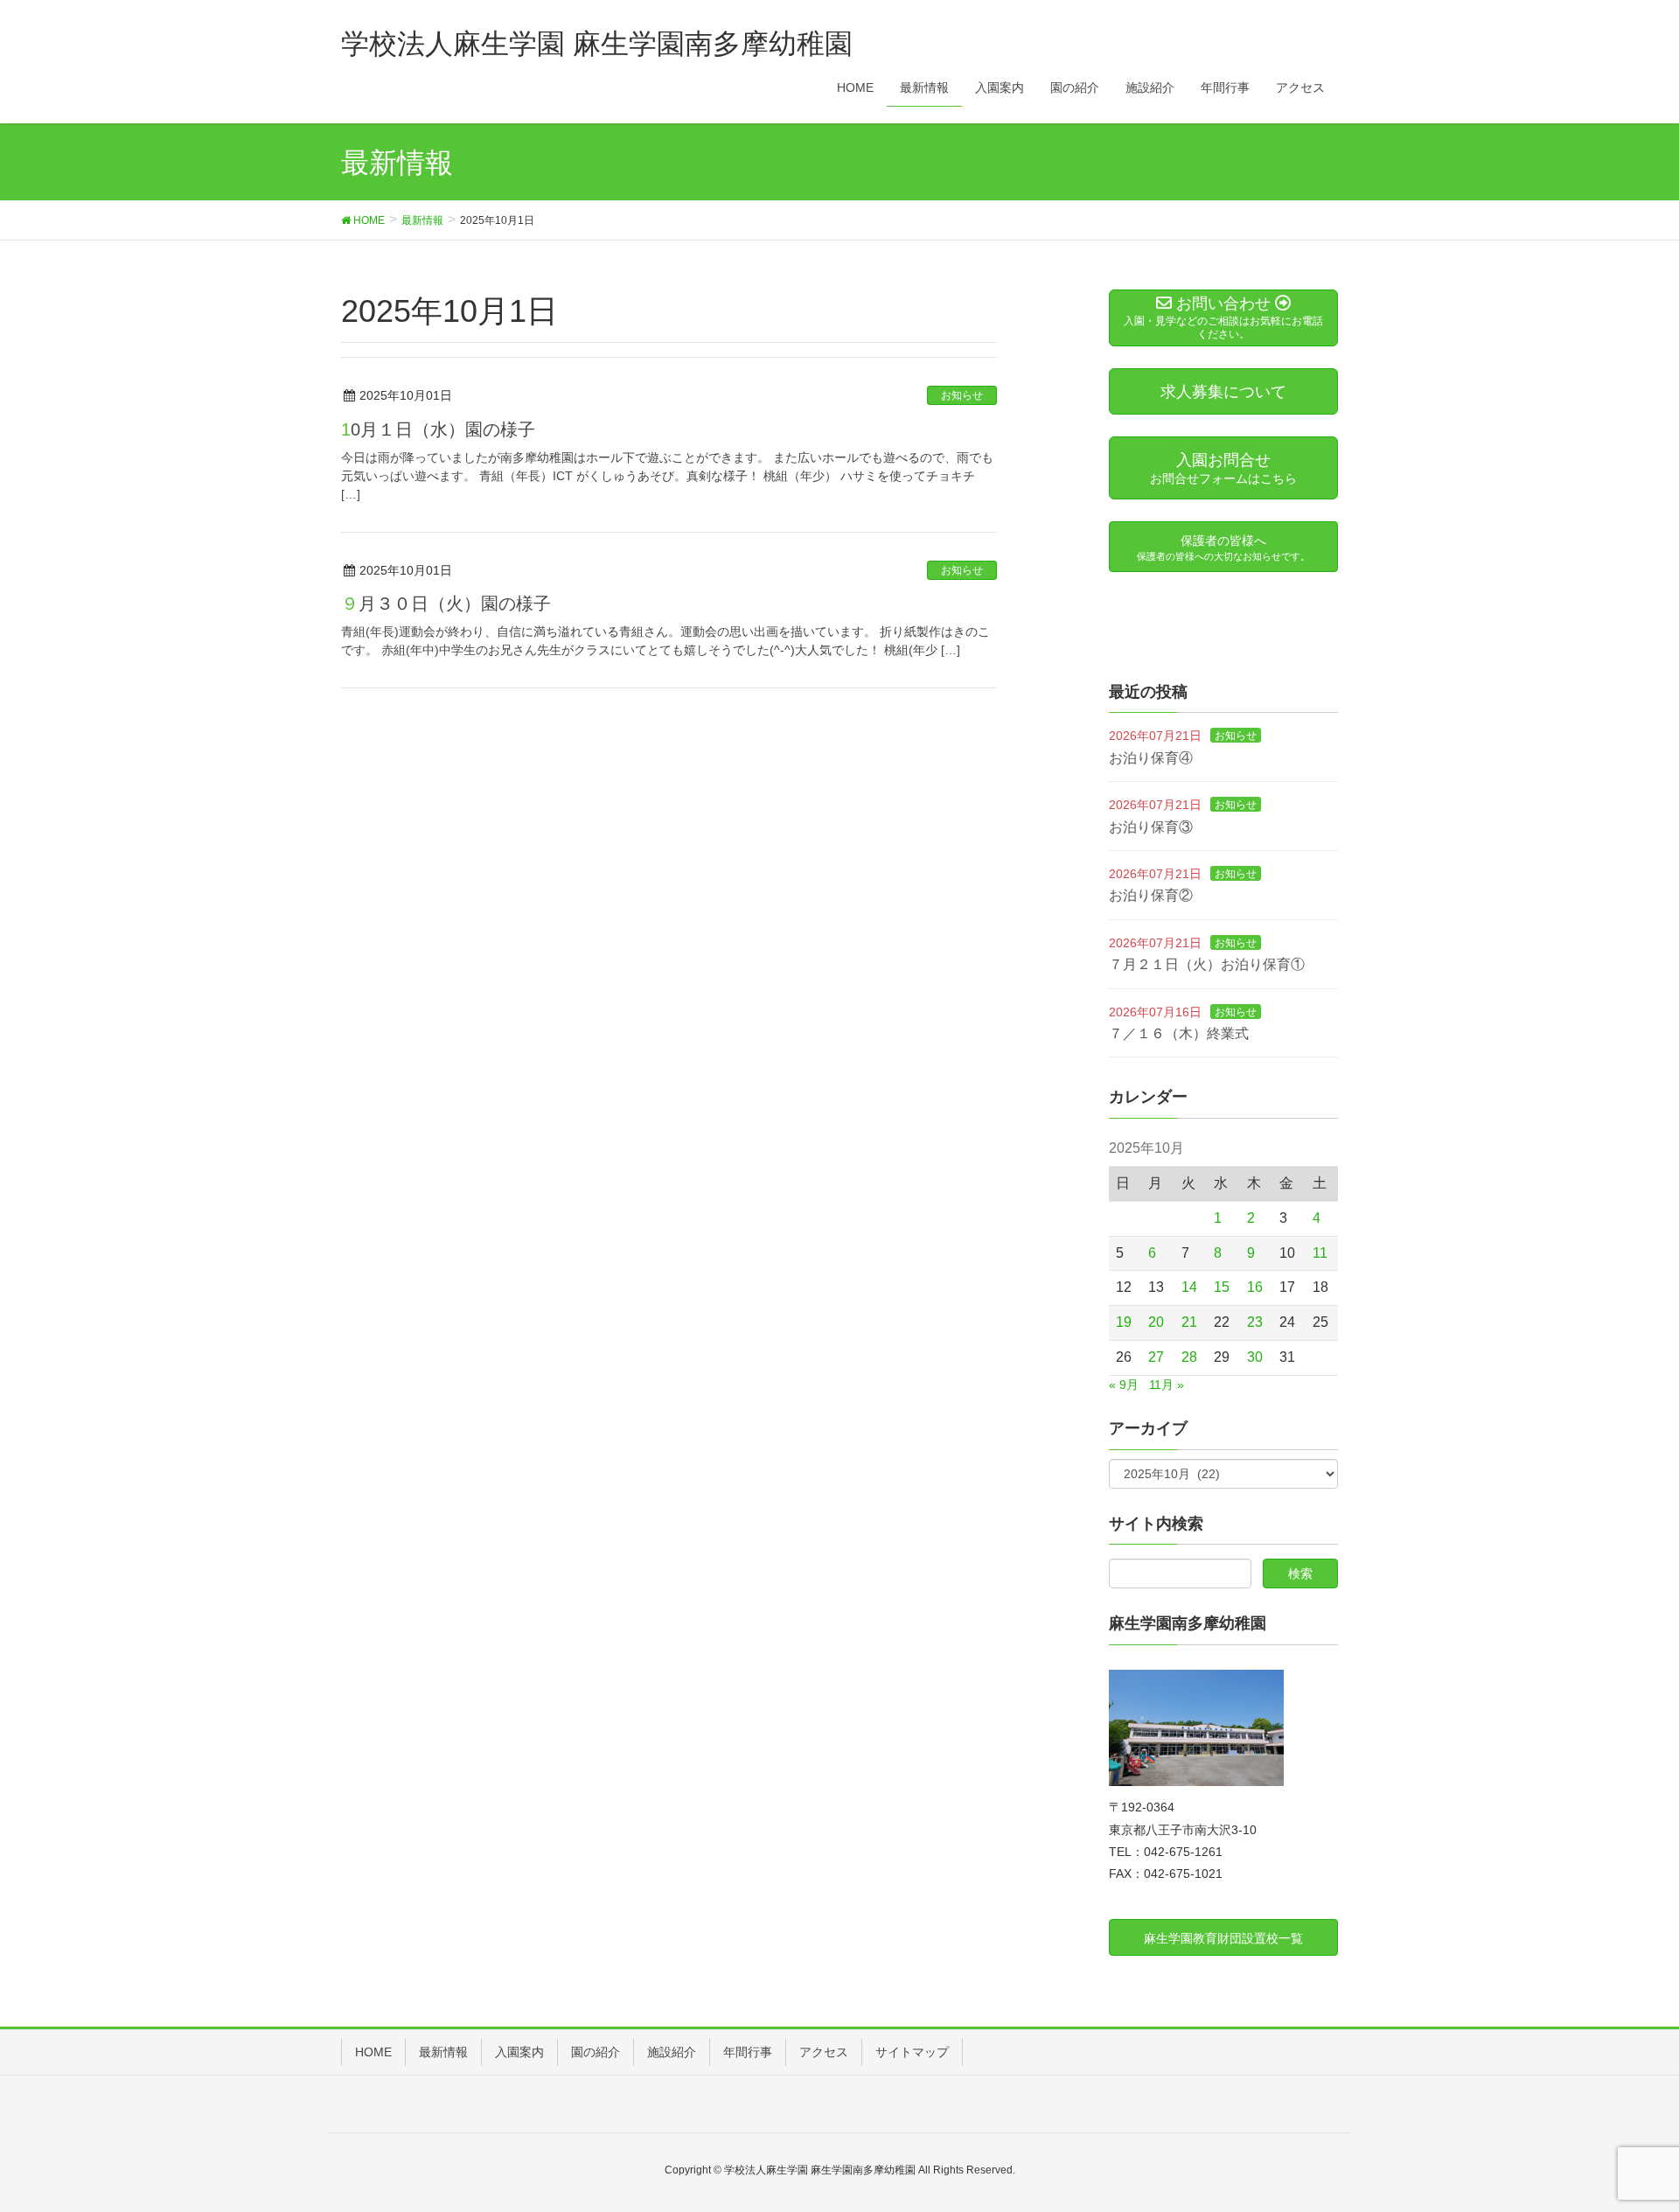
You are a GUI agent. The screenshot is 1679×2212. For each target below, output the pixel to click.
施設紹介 (672, 2052)
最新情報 (443, 2052)
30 (1255, 1357)
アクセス (824, 2052)
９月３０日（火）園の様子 (446, 604)
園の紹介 (596, 2052)
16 (1255, 1287)
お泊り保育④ (1151, 758)
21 (1189, 1322)
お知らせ (962, 395)
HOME (373, 2052)
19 (1124, 1322)
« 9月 (1124, 1385)
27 (1156, 1357)
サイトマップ (912, 2052)
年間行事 (748, 2052)
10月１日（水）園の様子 (438, 429)
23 (1255, 1322)
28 (1189, 1357)
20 (1156, 1322)
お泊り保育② (1151, 895)
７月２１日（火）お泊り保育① (1207, 964)
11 (1320, 1253)
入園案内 (519, 2052)
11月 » (1167, 1385)
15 (1222, 1287)
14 (1189, 1287)
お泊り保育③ (1151, 827)
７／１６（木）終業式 (1179, 1033)
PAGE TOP (1625, 2130)
